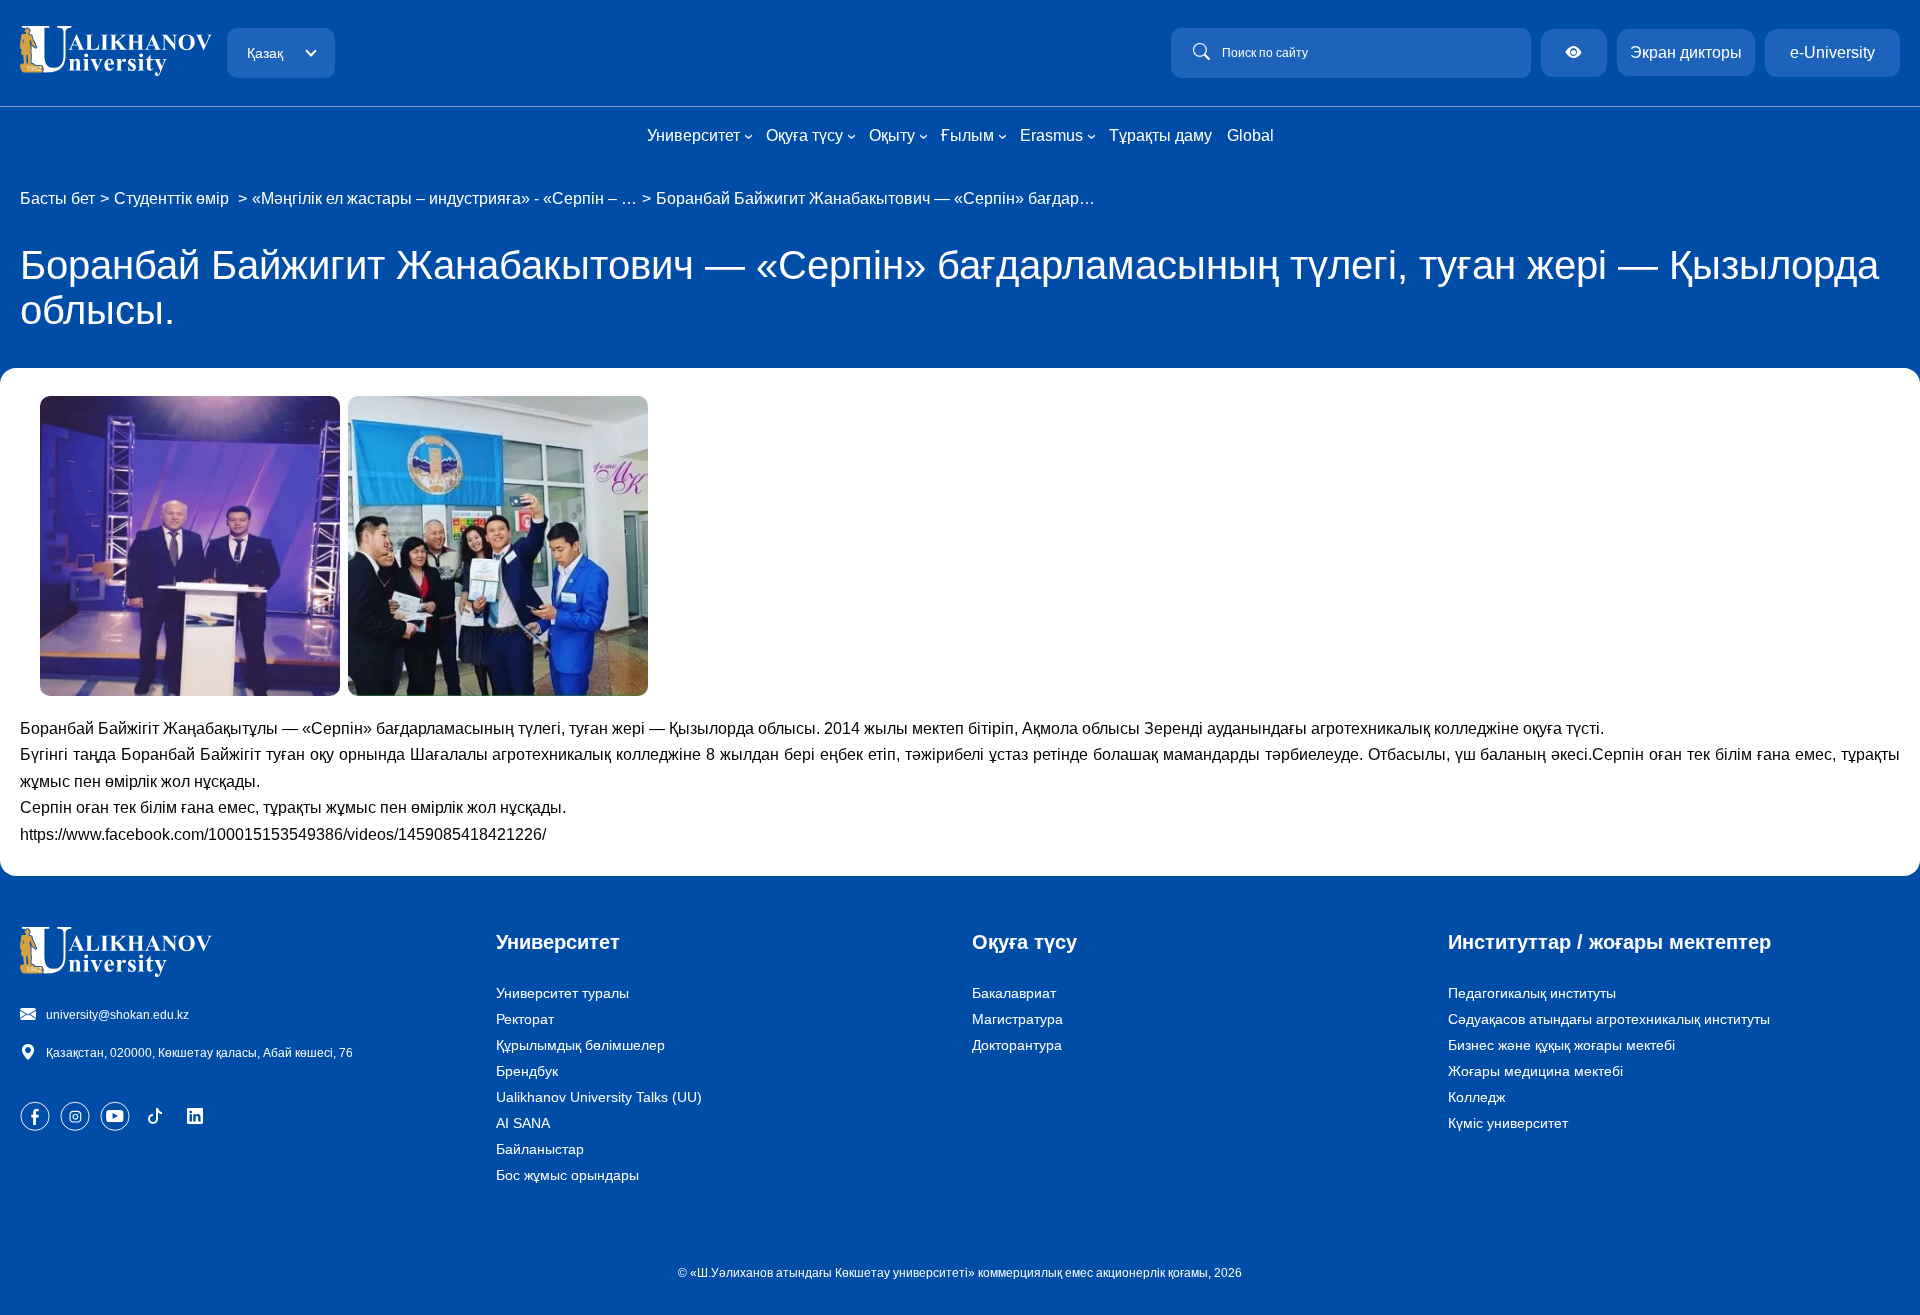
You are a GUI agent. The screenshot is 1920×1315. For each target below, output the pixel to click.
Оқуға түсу (1024, 942)
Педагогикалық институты (1532, 993)
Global (1250, 135)
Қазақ (265, 53)
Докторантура (1017, 1045)
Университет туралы (562, 993)
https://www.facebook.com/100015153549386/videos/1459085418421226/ (283, 834)
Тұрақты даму (1160, 135)
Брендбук (527, 1071)
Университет (558, 942)
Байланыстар (540, 1149)
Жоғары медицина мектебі (1535, 1071)
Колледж (1476, 1097)
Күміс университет (1508, 1123)
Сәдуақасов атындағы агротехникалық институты (1609, 1019)
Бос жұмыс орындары (567, 1175)
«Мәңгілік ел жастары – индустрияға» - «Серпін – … (444, 198)
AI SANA (523, 1123)
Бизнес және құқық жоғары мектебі (1561, 1045)
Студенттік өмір (173, 198)
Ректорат (525, 1019)
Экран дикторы (1686, 52)
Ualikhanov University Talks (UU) (599, 1097)
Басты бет (57, 198)
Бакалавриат (1014, 993)
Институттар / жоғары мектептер (1609, 942)
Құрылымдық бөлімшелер (580, 1045)
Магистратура (1017, 1019)
